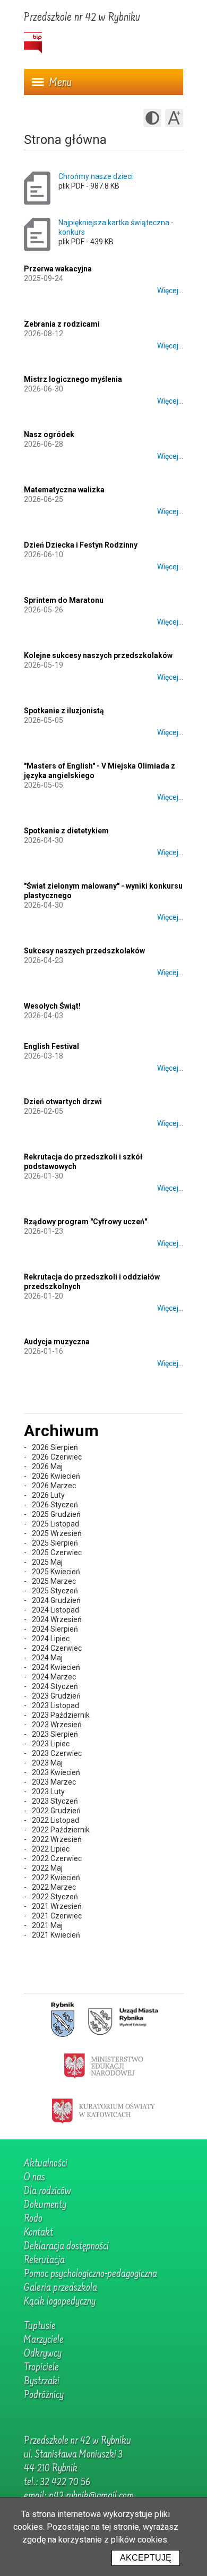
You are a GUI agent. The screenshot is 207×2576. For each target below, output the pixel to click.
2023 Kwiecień (56, 1772)
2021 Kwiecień (56, 1935)
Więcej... (170, 291)
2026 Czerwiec (57, 1457)
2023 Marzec (54, 1782)
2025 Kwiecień (56, 1572)
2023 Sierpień (55, 1734)
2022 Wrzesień (57, 1839)
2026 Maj (47, 1466)
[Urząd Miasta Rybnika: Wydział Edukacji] (123, 2020)
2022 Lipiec (51, 1849)
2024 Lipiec (51, 1639)
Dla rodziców (48, 2191)
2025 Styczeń (55, 1591)
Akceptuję (146, 2558)
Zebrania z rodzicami (62, 324)
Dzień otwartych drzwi (63, 1102)
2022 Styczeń (55, 1897)
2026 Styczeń (55, 1505)
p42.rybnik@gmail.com (91, 2496)
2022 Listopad (55, 1820)
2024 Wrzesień (57, 1619)
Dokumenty (45, 2205)
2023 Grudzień (56, 1696)
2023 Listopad (55, 1705)
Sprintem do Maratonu (64, 600)
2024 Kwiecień (56, 1667)
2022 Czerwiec (57, 1858)
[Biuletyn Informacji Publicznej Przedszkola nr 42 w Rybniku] (33, 43)
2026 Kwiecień (56, 1476)
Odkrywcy (43, 2354)
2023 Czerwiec (57, 1753)
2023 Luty (48, 1792)
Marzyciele (44, 2340)
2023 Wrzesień (57, 1725)
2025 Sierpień (55, 1543)
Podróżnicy (44, 2395)
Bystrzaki (42, 2382)
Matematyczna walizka (64, 490)
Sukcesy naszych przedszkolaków (84, 951)
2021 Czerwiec (57, 1916)
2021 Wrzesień (57, 1906)
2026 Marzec (54, 1486)
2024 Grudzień (56, 1600)
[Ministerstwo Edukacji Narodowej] (104, 2065)
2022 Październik (61, 1830)
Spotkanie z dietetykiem (66, 831)
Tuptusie (40, 2326)
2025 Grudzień (56, 1514)
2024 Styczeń (55, 1686)
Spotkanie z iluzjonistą (64, 711)
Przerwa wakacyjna (58, 269)
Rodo (33, 2219)
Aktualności (46, 2164)
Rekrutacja (44, 2261)
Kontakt (38, 2233)
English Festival (51, 1046)
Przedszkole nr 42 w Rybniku (82, 18)
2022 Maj (47, 1868)
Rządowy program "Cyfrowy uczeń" (85, 1222)
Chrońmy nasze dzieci (96, 176)
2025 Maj (47, 1562)
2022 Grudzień (56, 1811)
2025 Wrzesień (57, 1533)
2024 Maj (47, 1658)
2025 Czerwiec (57, 1553)
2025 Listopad (55, 1524)
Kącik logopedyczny (60, 2302)
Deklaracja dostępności (66, 2247)
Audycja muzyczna (57, 1342)
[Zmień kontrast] (152, 118)
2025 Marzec (54, 1581)
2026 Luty (48, 1495)
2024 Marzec (54, 1677)
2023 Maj (47, 1763)
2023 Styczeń (55, 1801)
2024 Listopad (55, 1610)
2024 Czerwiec (57, 1648)
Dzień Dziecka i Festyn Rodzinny (81, 545)
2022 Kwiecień (56, 1878)
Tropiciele (41, 2368)
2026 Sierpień (55, 1447)
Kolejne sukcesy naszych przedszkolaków (98, 655)
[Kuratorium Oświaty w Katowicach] (103, 2110)
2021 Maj (47, 1925)
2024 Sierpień (55, 1629)
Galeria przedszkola (61, 2288)
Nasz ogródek (49, 434)
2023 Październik (61, 1715)
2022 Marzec (54, 1887)
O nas (34, 2178)
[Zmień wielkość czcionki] (174, 118)
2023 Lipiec (51, 1744)
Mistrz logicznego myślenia (73, 379)
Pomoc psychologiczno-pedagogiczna (90, 2274)
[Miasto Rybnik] (63, 2020)
